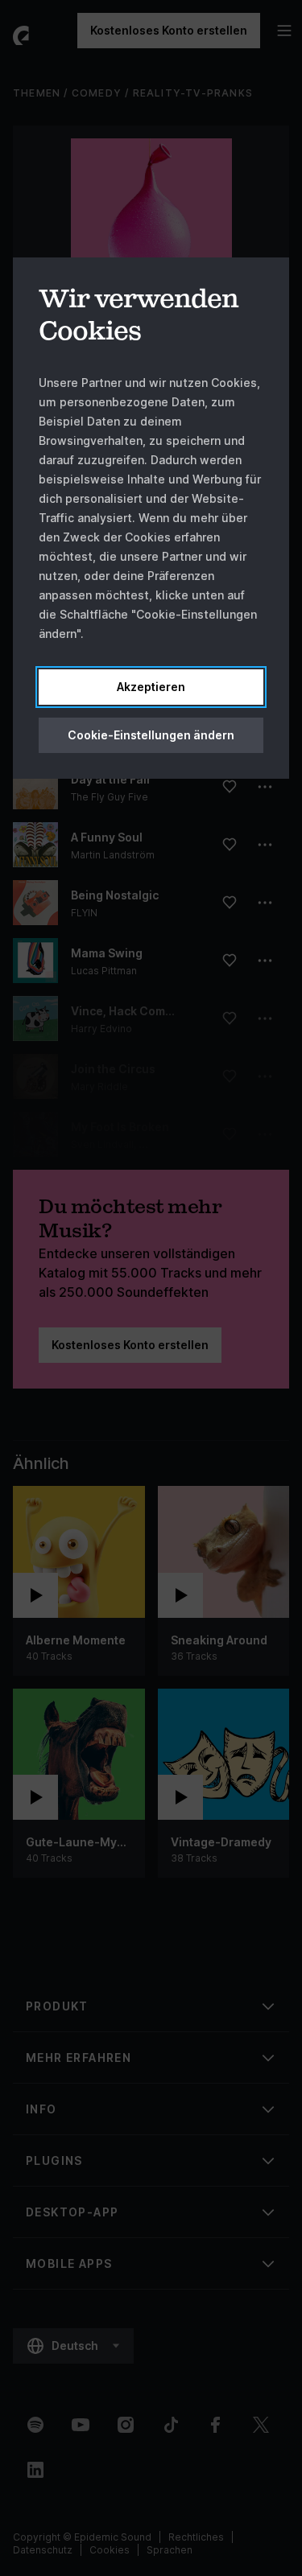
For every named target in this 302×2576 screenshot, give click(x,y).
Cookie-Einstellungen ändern (151, 735)
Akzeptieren (151, 687)
